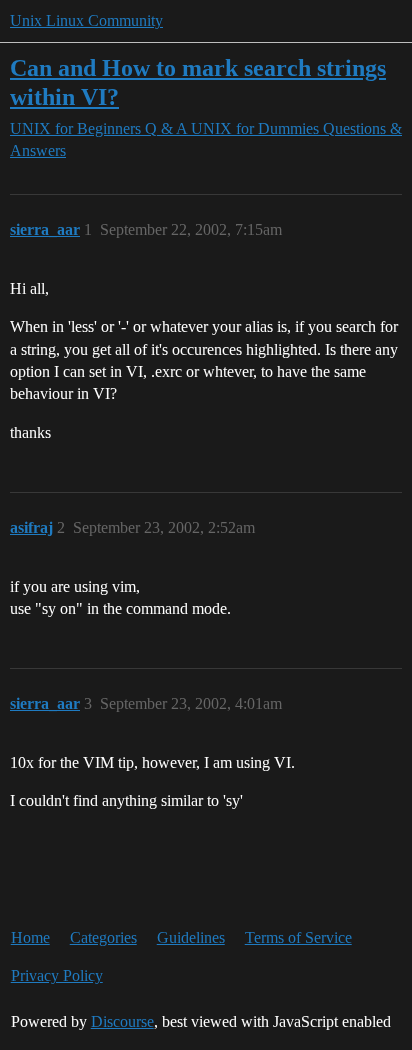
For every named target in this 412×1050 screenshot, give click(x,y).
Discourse (122, 1021)
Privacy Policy (57, 975)
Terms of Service (298, 937)
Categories (103, 937)
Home (30, 937)
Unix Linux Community (86, 20)
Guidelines (191, 937)
